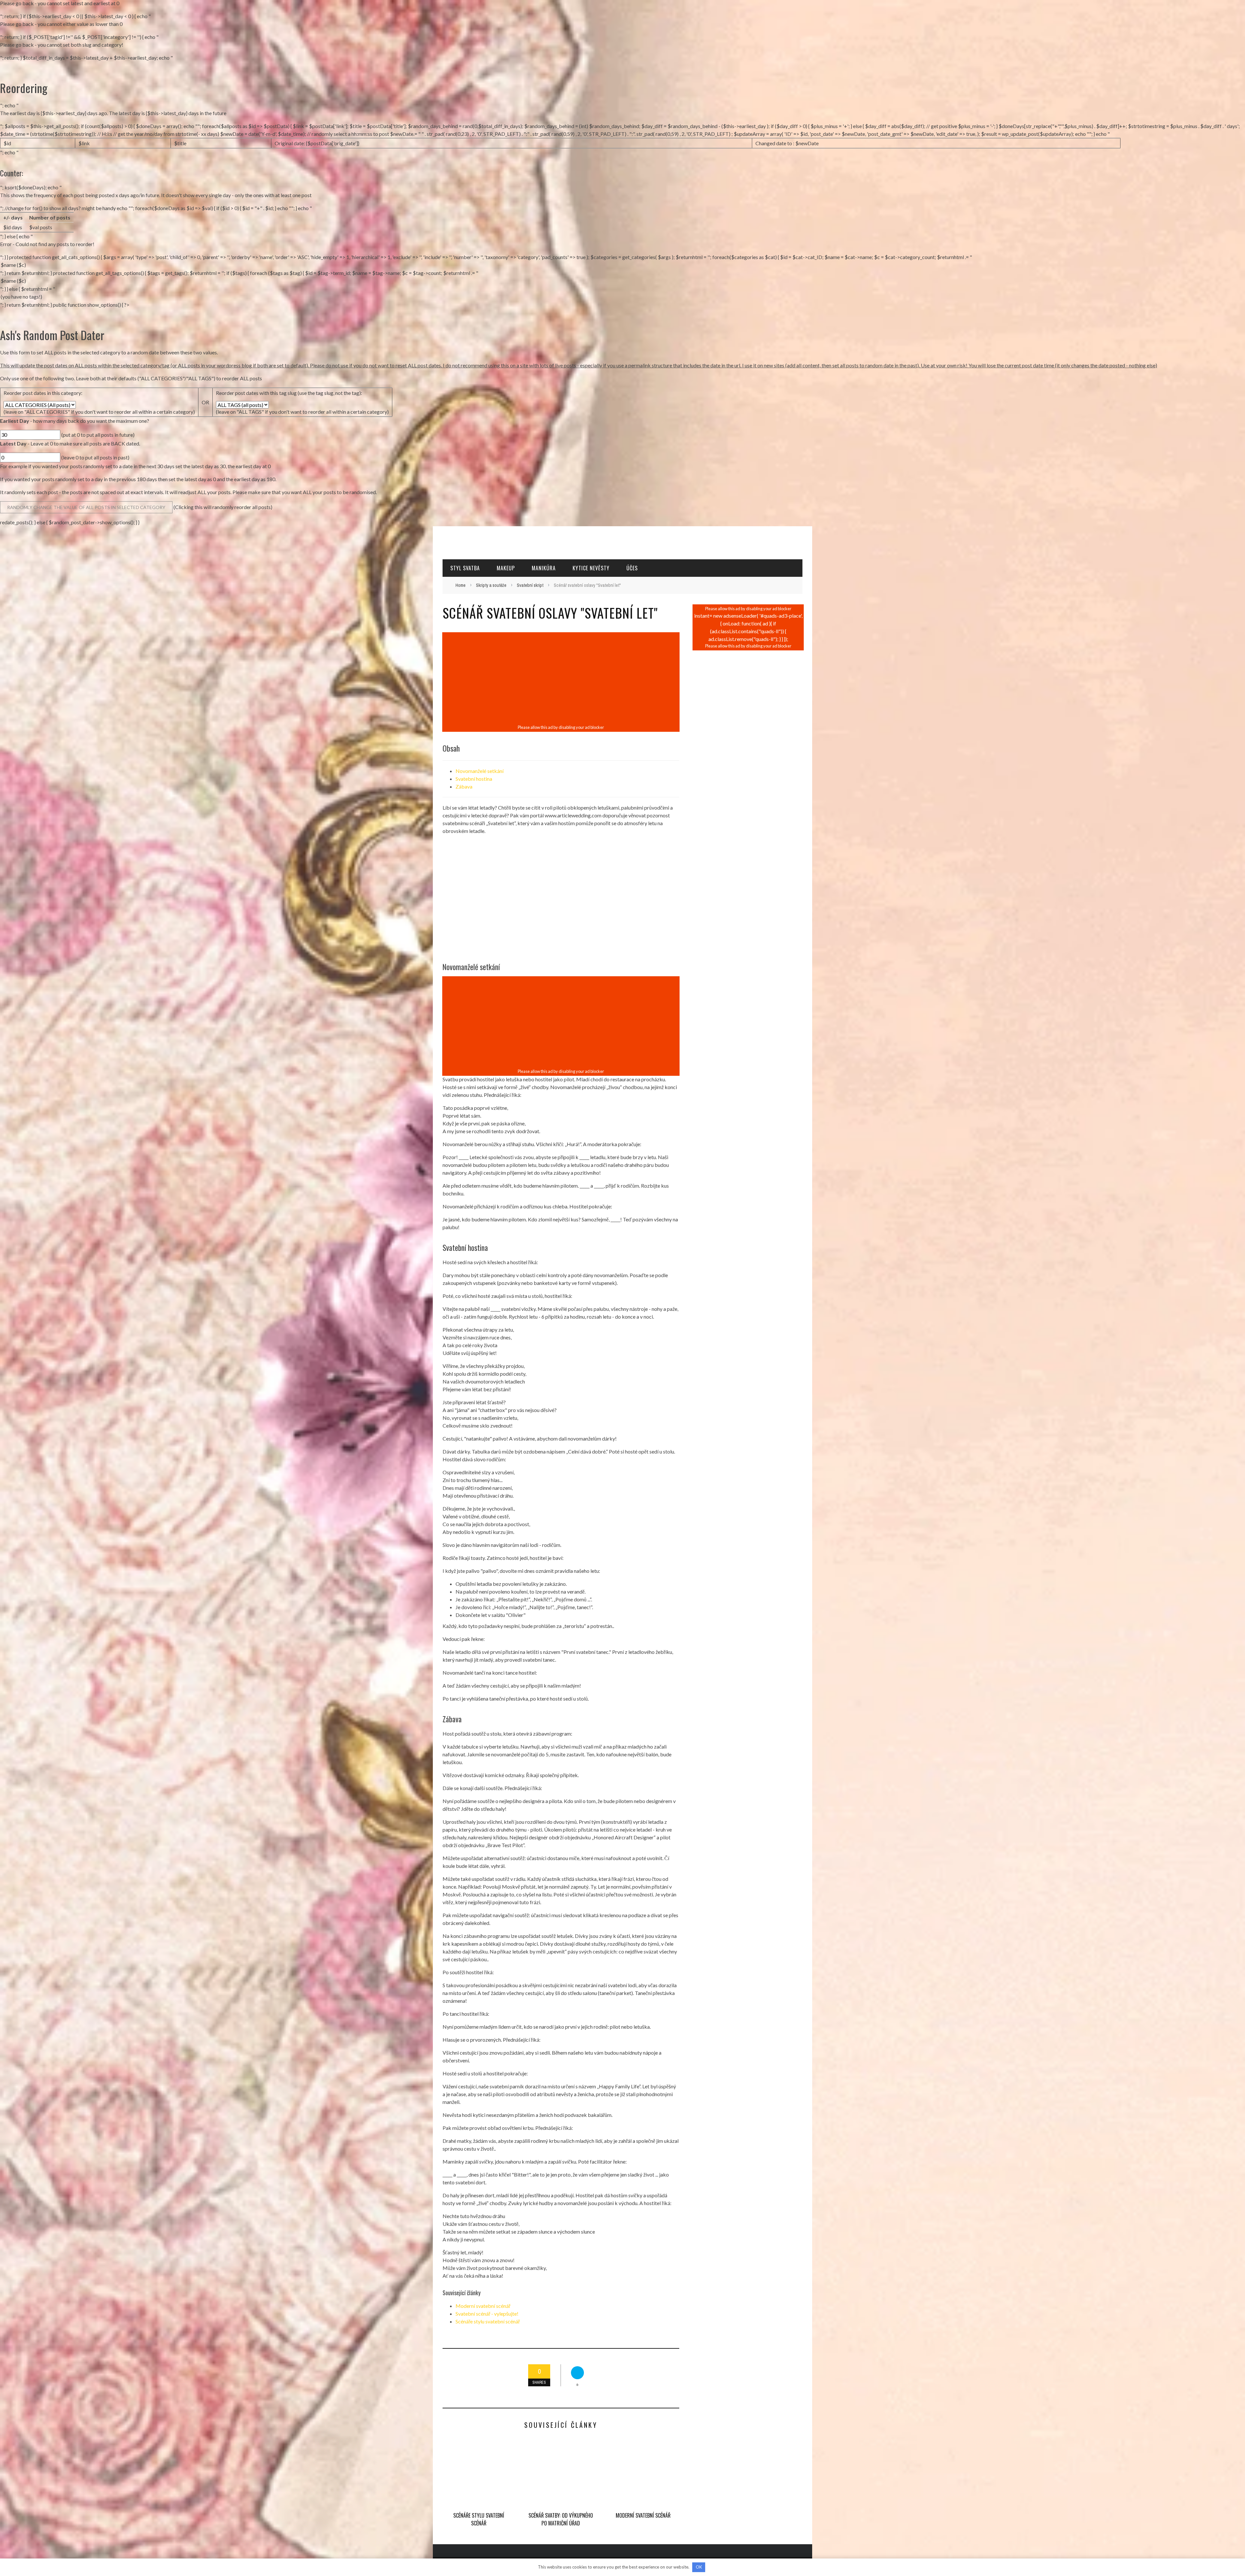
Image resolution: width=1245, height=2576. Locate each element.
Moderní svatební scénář (483, 2306)
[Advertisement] (561, 679)
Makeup (506, 568)
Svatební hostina (474, 779)
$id (7, 143)
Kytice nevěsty (591, 568)
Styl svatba (465, 568)
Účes (632, 568)
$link (84, 143)
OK (699, 2567)
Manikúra (544, 568)
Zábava (464, 786)
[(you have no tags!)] (622, 297)
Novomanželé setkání (480, 771)
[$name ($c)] (622, 265)
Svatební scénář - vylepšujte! (487, 2314)
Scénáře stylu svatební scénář (488, 2321)
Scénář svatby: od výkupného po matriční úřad (561, 2519)
